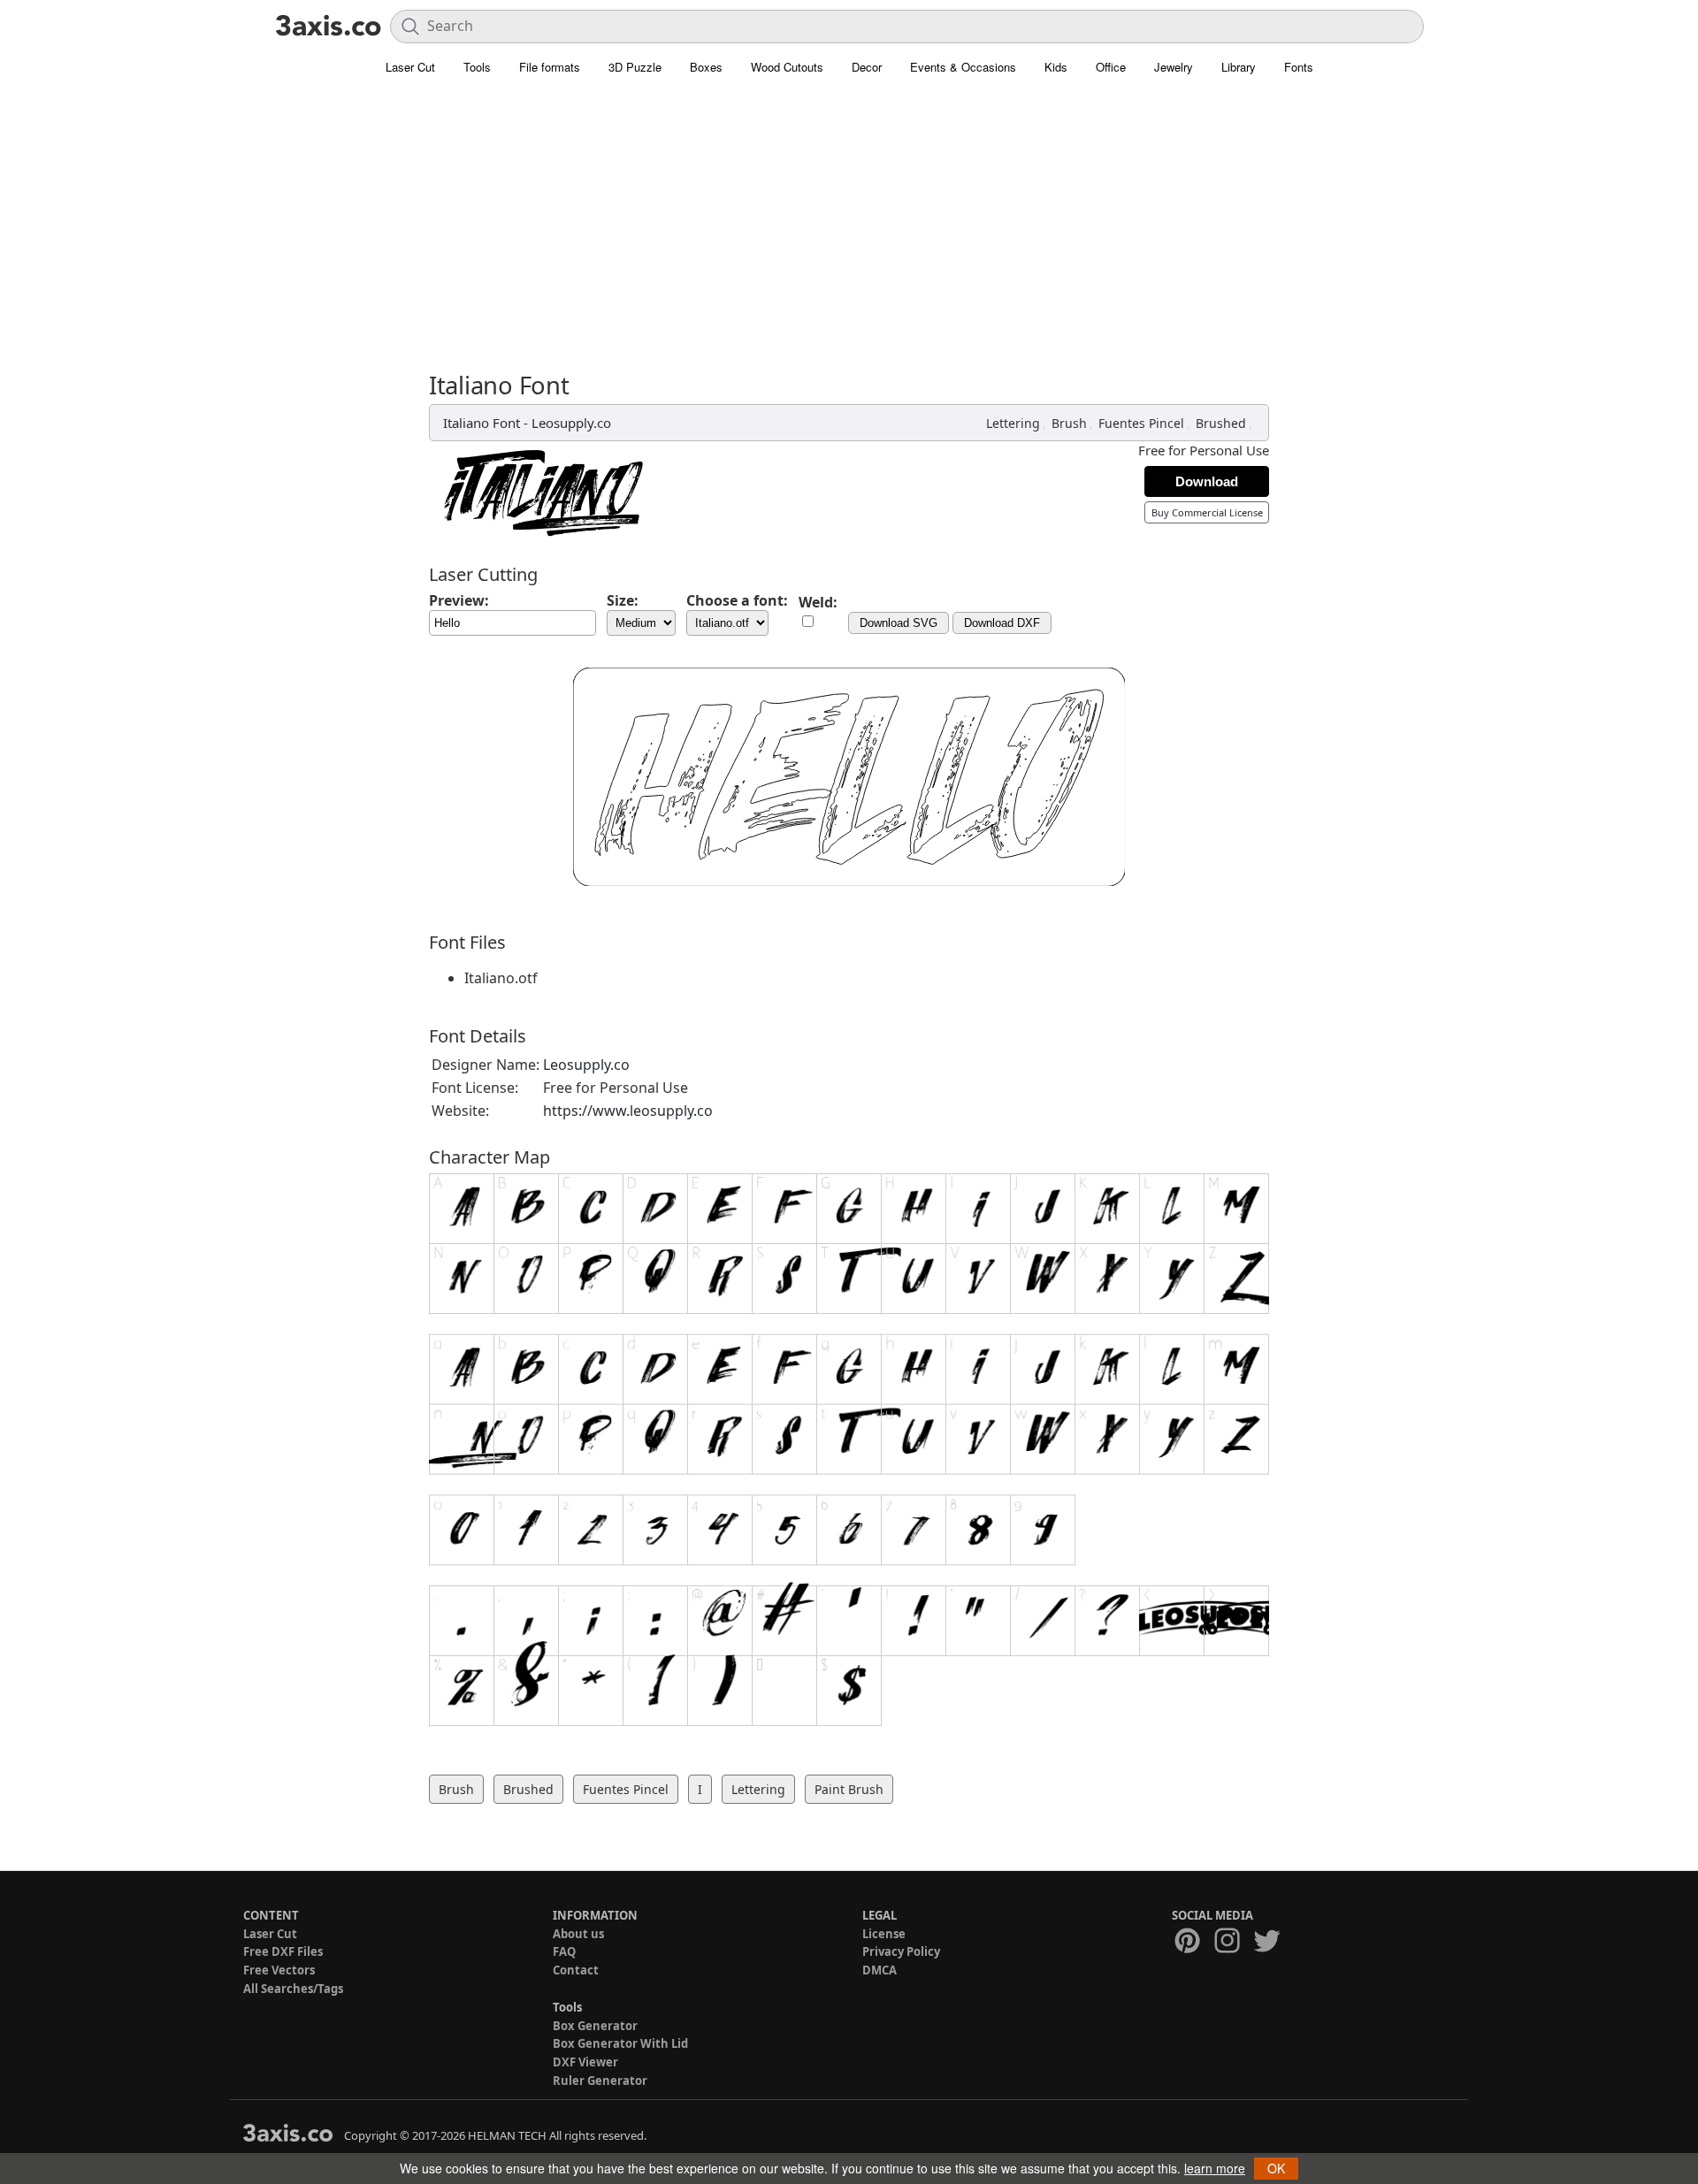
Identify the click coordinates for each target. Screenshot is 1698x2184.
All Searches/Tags (293, 1989)
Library (1239, 67)
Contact (576, 1970)
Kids (1056, 67)
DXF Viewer (585, 2062)
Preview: (459, 600)
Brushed (1221, 423)
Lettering (1013, 423)
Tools (477, 67)
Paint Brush (849, 1789)
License (884, 1934)
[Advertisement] (849, 217)
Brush (1069, 423)
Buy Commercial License (1207, 512)
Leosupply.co (571, 423)
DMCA (880, 1970)
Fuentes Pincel (1141, 423)
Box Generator (595, 2026)
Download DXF (1002, 623)
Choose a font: (737, 600)
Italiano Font (482, 423)
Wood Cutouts (787, 67)
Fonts (1299, 67)
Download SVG (899, 623)
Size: (623, 600)
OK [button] (1276, 2168)
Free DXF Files (283, 1951)
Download (1207, 481)
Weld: (818, 602)
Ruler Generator (600, 2081)
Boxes (706, 67)
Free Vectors (279, 1970)
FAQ (564, 1951)
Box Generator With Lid (620, 2043)
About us (578, 1934)
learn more (1215, 2168)
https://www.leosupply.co (628, 1111)
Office (1111, 67)
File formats (550, 67)
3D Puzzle (635, 67)
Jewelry (1174, 67)
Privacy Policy (901, 1951)
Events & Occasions (963, 67)
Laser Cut (410, 67)
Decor (867, 67)
